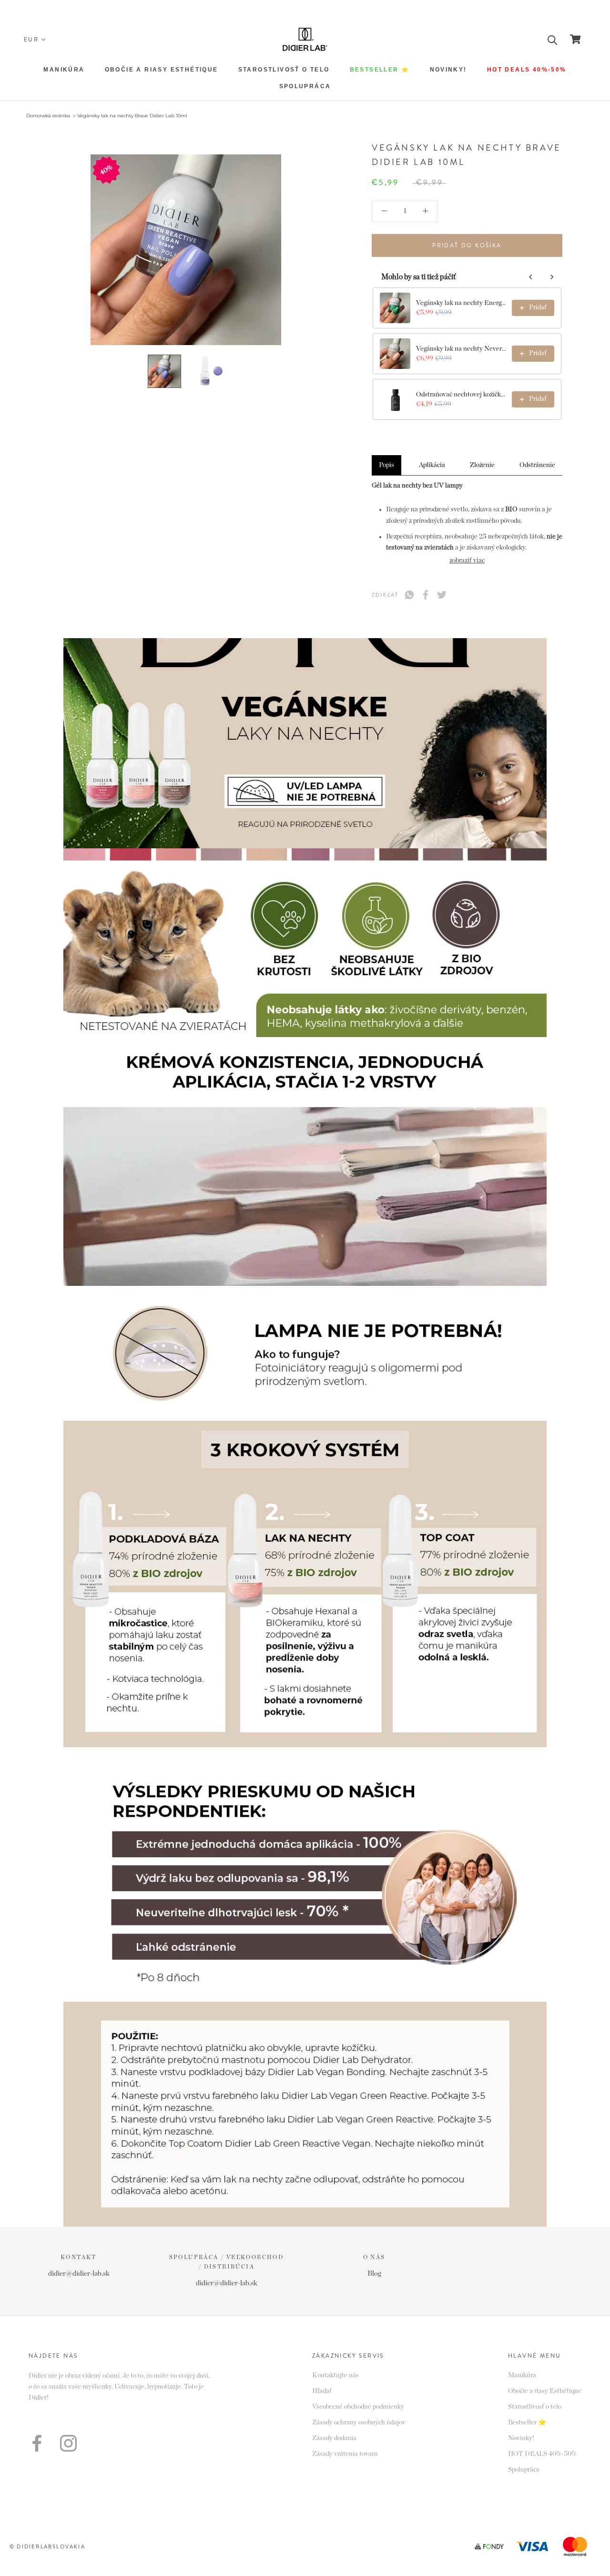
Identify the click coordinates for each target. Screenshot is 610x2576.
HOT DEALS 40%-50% (527, 70)
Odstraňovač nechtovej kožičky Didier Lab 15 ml (461, 395)
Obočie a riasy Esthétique (162, 70)
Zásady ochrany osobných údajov (359, 2423)
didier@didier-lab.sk (79, 2274)
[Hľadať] (553, 39)
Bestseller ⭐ (380, 70)
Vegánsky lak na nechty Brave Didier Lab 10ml (132, 116)
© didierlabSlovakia (47, 2546)
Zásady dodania (334, 2438)
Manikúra (64, 70)
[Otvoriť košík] (575, 39)
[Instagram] (68, 2443)
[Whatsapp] (409, 595)
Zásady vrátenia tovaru (345, 2454)
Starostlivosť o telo (535, 2407)
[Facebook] (426, 595)
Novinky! (448, 70)
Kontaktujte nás (335, 2375)
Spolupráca (305, 86)
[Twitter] (442, 595)
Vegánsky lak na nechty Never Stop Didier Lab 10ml (461, 349)
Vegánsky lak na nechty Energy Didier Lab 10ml (461, 303)
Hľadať (322, 2391)
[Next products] (552, 277)
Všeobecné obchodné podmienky (358, 2407)
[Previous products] (531, 277)
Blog (374, 2274)
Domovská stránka (48, 116)
